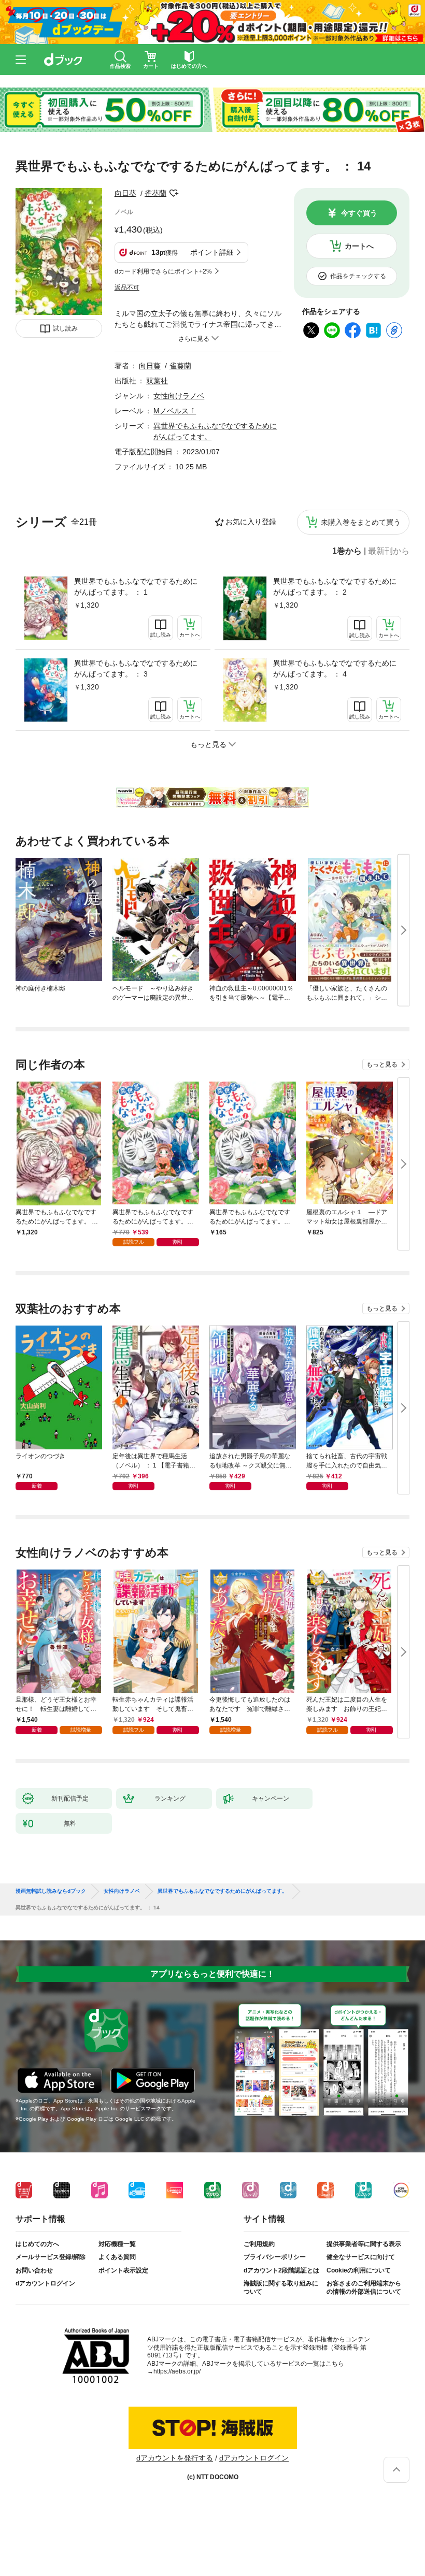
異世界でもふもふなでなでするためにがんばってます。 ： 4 (335, 668)
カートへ (359, 246)
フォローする (174, 193)
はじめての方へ (37, 2244)
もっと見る (382, 1064)
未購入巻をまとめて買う (361, 522)
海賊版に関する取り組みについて (281, 2287)
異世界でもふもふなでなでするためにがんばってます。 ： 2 (335, 587)
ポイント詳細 (212, 252)
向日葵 (125, 193)
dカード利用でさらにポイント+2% (163, 271)
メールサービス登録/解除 (51, 2257)
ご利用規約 (259, 2244)
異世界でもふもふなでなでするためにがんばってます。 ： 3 (136, 668)
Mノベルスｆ (175, 411)
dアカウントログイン (45, 2283)
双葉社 (157, 381)
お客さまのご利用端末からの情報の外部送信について (364, 2287)
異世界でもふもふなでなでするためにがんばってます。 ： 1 (136, 587)
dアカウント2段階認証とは (281, 2270)
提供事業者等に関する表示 (364, 2244)
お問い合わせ (34, 2270)
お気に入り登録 (251, 522)
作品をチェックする (358, 276)
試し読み (65, 328)
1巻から (347, 551)
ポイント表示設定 (123, 2270)
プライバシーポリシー (275, 2257)
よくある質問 (117, 2257)
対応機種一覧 (117, 2244)
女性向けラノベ (179, 396)
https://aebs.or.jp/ (177, 2371)
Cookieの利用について (359, 2270)
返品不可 (127, 287)
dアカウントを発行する (175, 2458)
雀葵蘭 (155, 193)
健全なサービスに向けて (361, 2257)
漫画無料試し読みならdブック (51, 1891)
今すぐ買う (359, 213)
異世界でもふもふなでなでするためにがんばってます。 (222, 1891)
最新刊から (389, 551)
